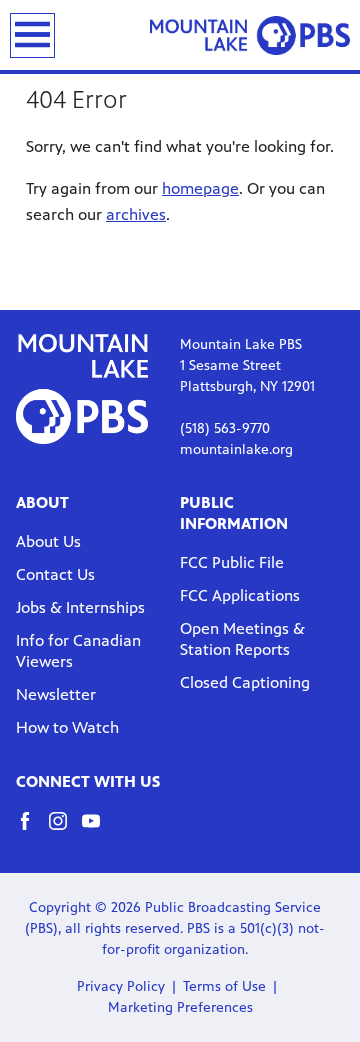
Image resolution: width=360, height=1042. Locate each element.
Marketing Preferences (180, 1007)
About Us (48, 541)
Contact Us (55, 574)
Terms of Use (224, 986)
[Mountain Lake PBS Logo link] (250, 35)
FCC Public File (232, 562)
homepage (200, 188)
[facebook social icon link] (32, 830)
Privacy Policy (121, 986)
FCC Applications (240, 595)
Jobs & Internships (80, 607)
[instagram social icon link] (65, 830)
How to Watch (67, 727)
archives (136, 214)
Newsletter (56, 694)
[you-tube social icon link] (98, 830)
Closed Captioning (245, 682)
